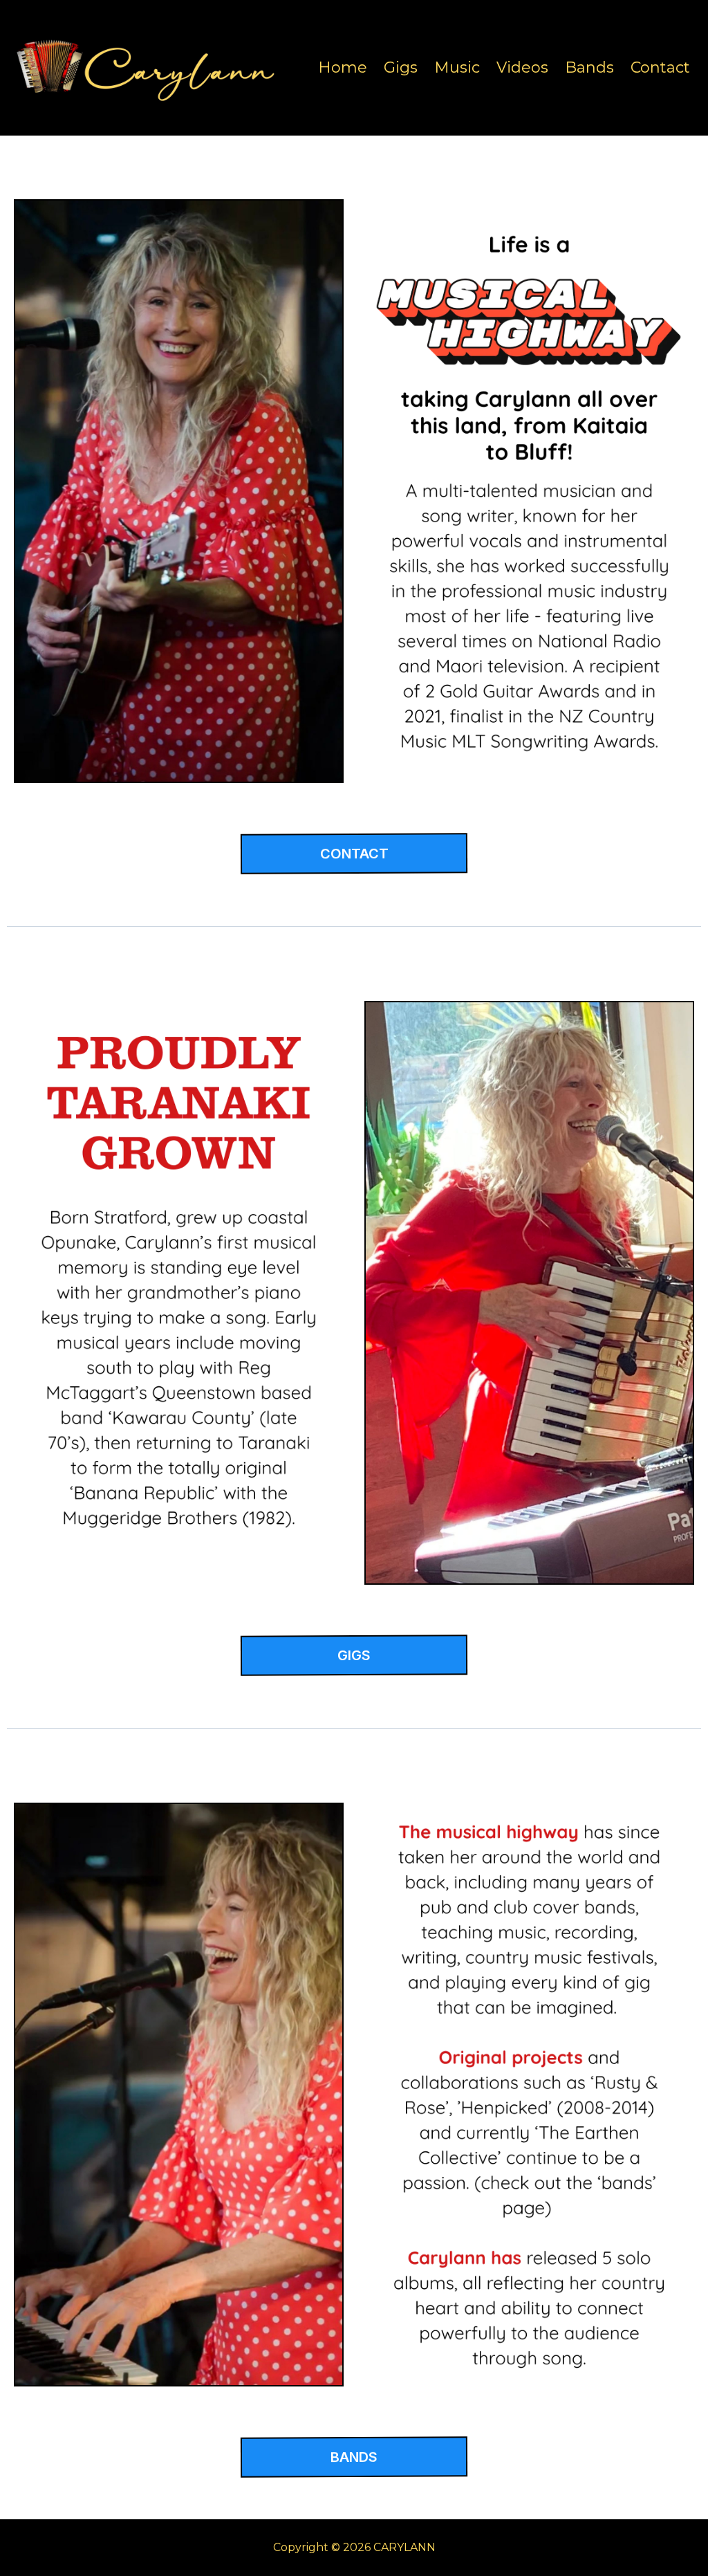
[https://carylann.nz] (152, 68)
